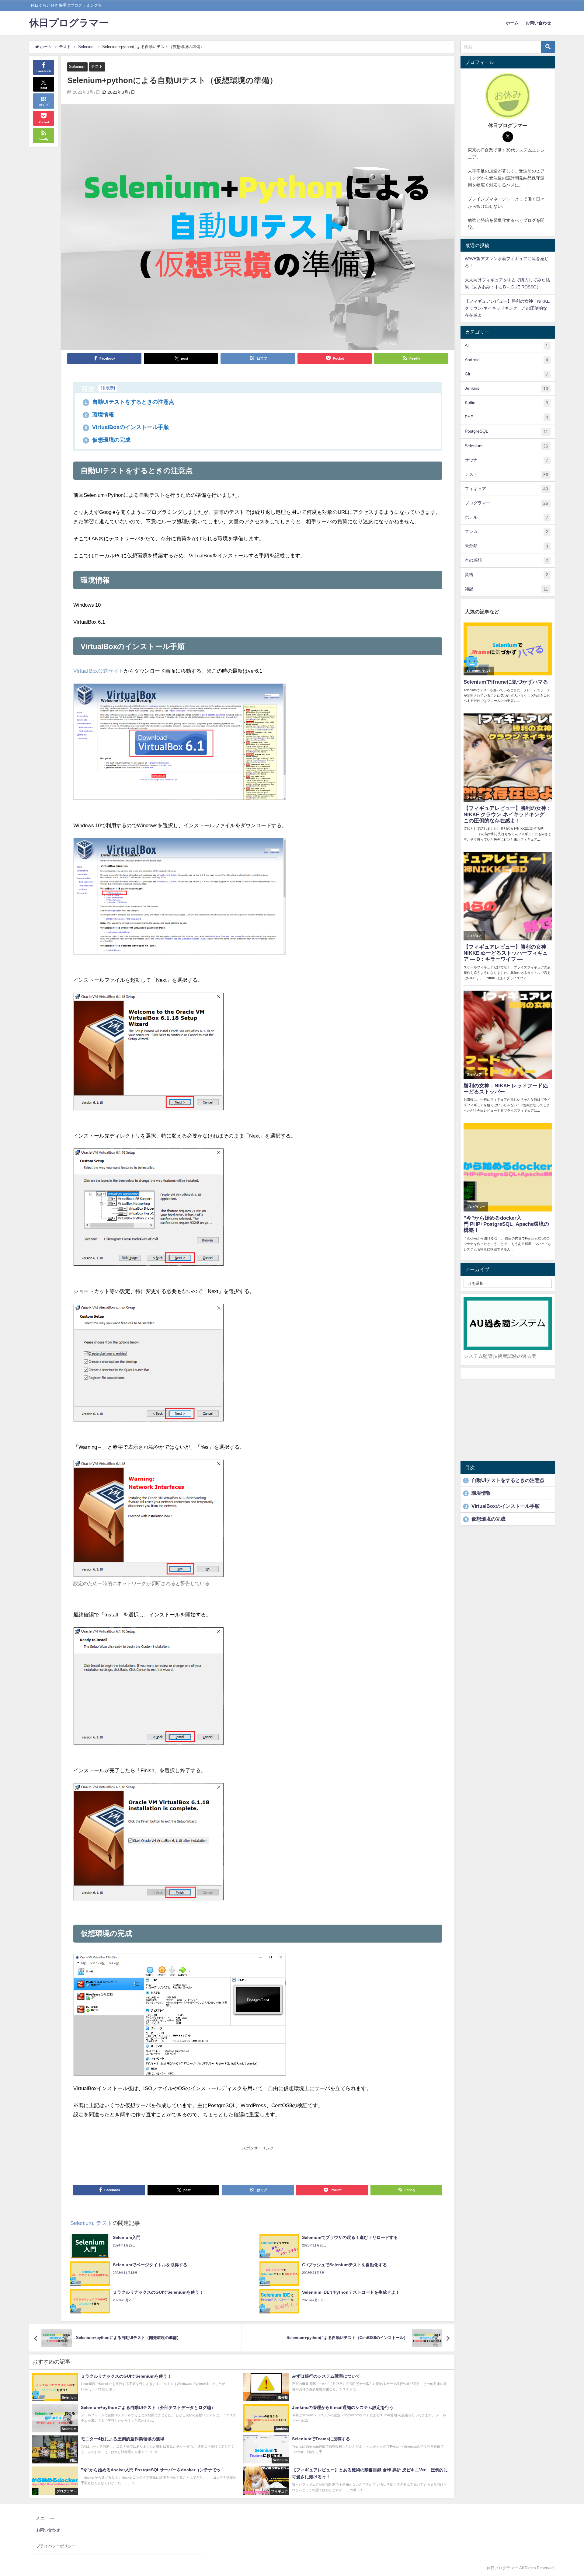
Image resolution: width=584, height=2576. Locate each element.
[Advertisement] (258, 2165)
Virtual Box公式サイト (99, 671)
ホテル (506, 517)
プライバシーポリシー (56, 2546)
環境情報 (99, 415)
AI (506, 345)
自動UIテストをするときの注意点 (129, 402)
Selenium (77, 66)
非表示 (108, 388)
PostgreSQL (506, 431)
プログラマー (506, 503)
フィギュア (506, 489)
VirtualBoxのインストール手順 (127, 427)
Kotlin (506, 403)
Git (506, 374)
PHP (506, 417)
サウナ (506, 460)
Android (506, 360)
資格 (506, 575)
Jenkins (506, 388)
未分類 (506, 546)
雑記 (506, 589)
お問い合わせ (538, 23)
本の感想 (506, 560)
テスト (97, 66)
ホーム (512, 23)
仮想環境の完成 (108, 440)
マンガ (506, 532)
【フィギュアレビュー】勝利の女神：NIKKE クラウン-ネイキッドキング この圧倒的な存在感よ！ (507, 308)
